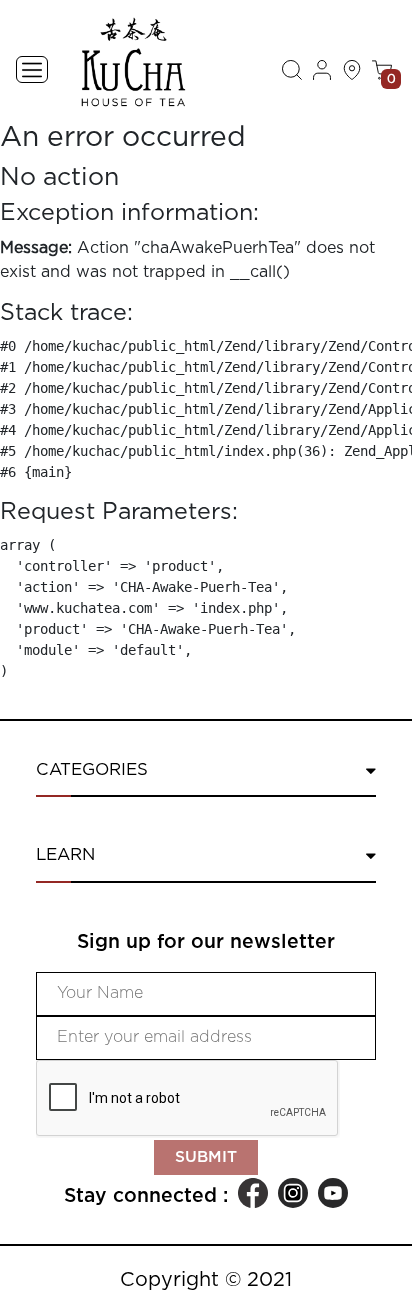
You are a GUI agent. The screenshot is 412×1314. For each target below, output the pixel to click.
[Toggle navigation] (32, 69)
